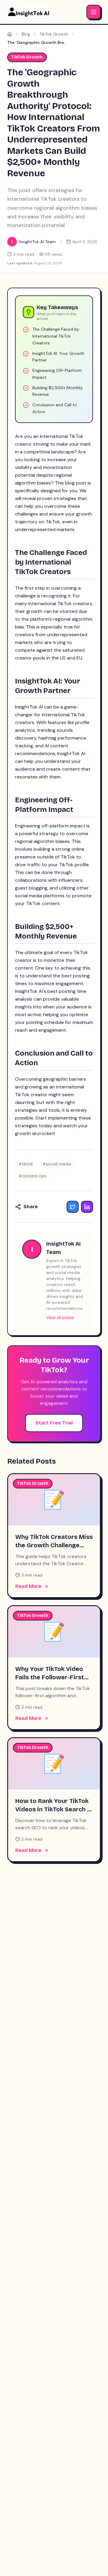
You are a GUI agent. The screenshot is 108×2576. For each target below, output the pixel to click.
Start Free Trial (54, 1423)
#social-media (57, 1164)
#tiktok (26, 1164)
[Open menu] (94, 12)
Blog (26, 34)
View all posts (60, 1318)
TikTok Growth (54, 34)
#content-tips (33, 1176)
